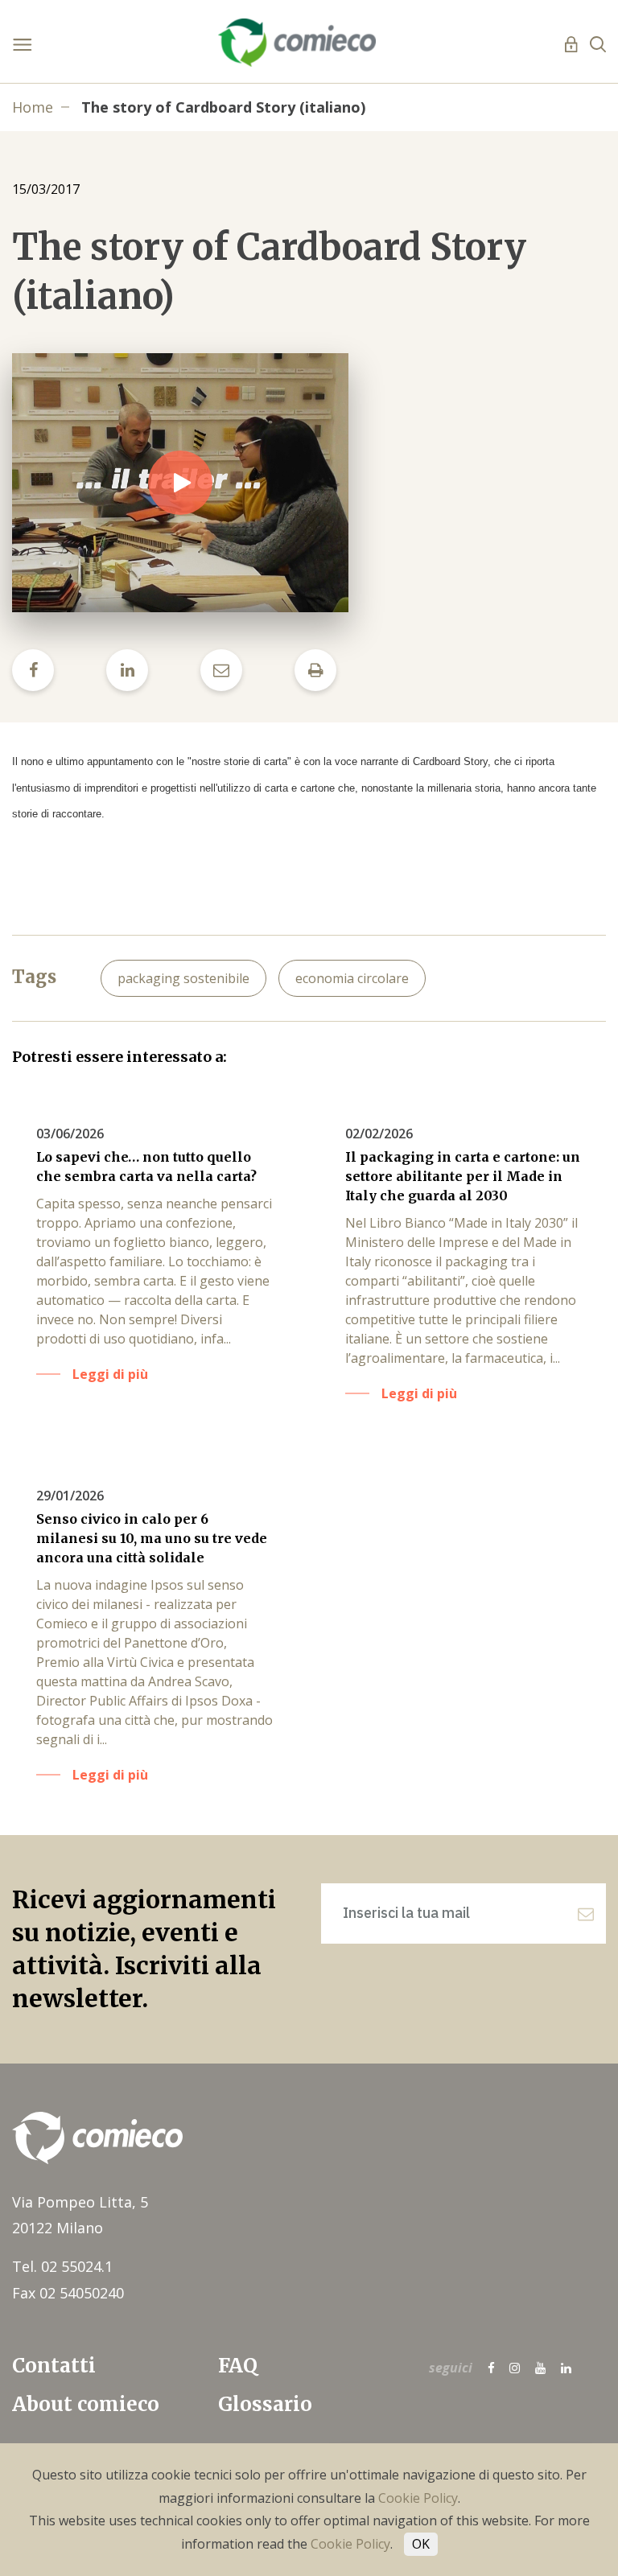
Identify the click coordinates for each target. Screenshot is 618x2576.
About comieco (86, 2404)
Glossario (265, 2404)
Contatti (54, 2366)
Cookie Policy (418, 2498)
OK (421, 2544)
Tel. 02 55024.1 (62, 2266)
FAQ (238, 2366)
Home (33, 107)
